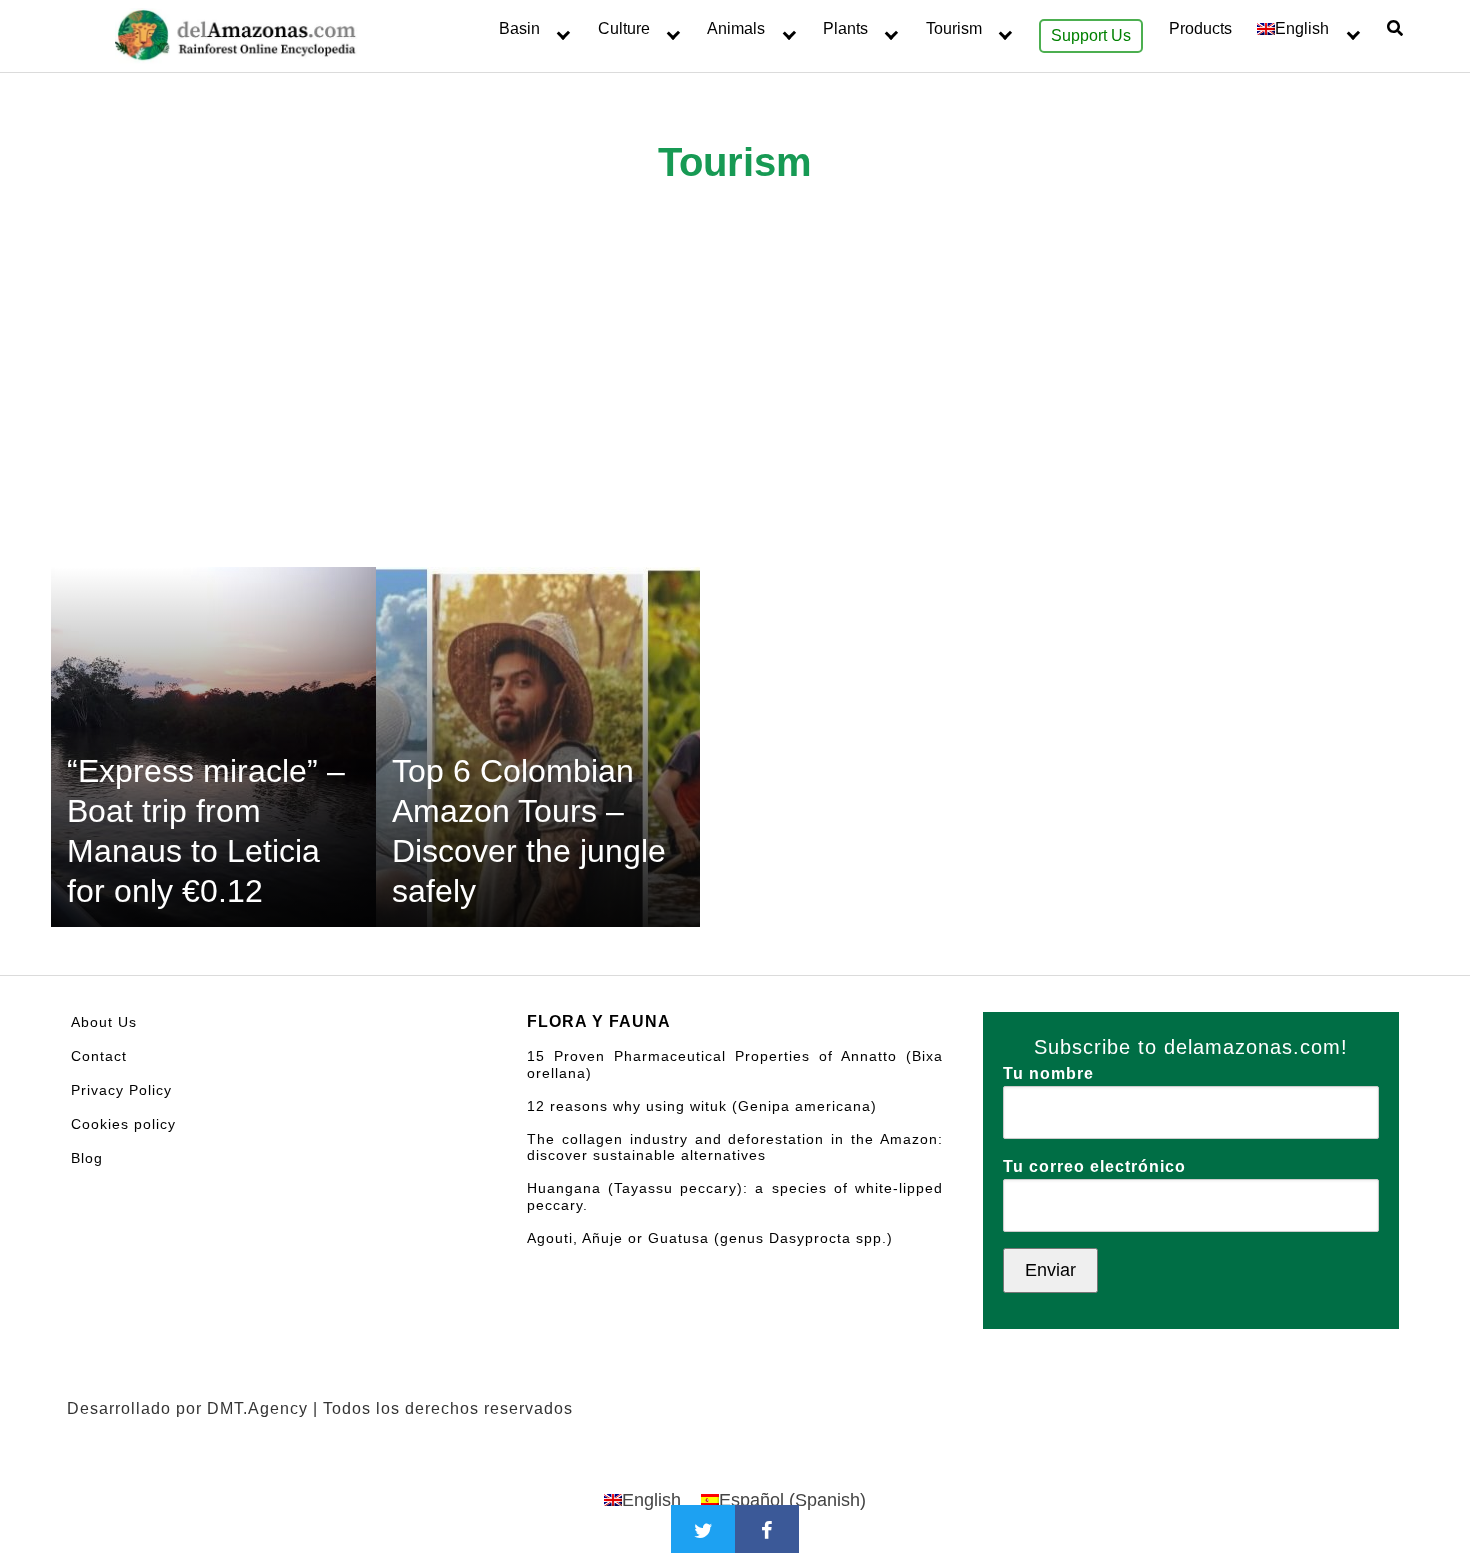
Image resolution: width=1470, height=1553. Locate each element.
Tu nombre (1048, 1073)
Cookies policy (123, 1124)
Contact (99, 1056)
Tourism (954, 28)
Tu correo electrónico (1094, 1166)
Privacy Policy (121, 1090)
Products (1200, 28)
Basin (519, 28)
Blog (87, 1158)
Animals (736, 28)
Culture (624, 28)
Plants (845, 28)
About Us (104, 1022)
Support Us (1091, 35)
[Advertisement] (735, 417)
